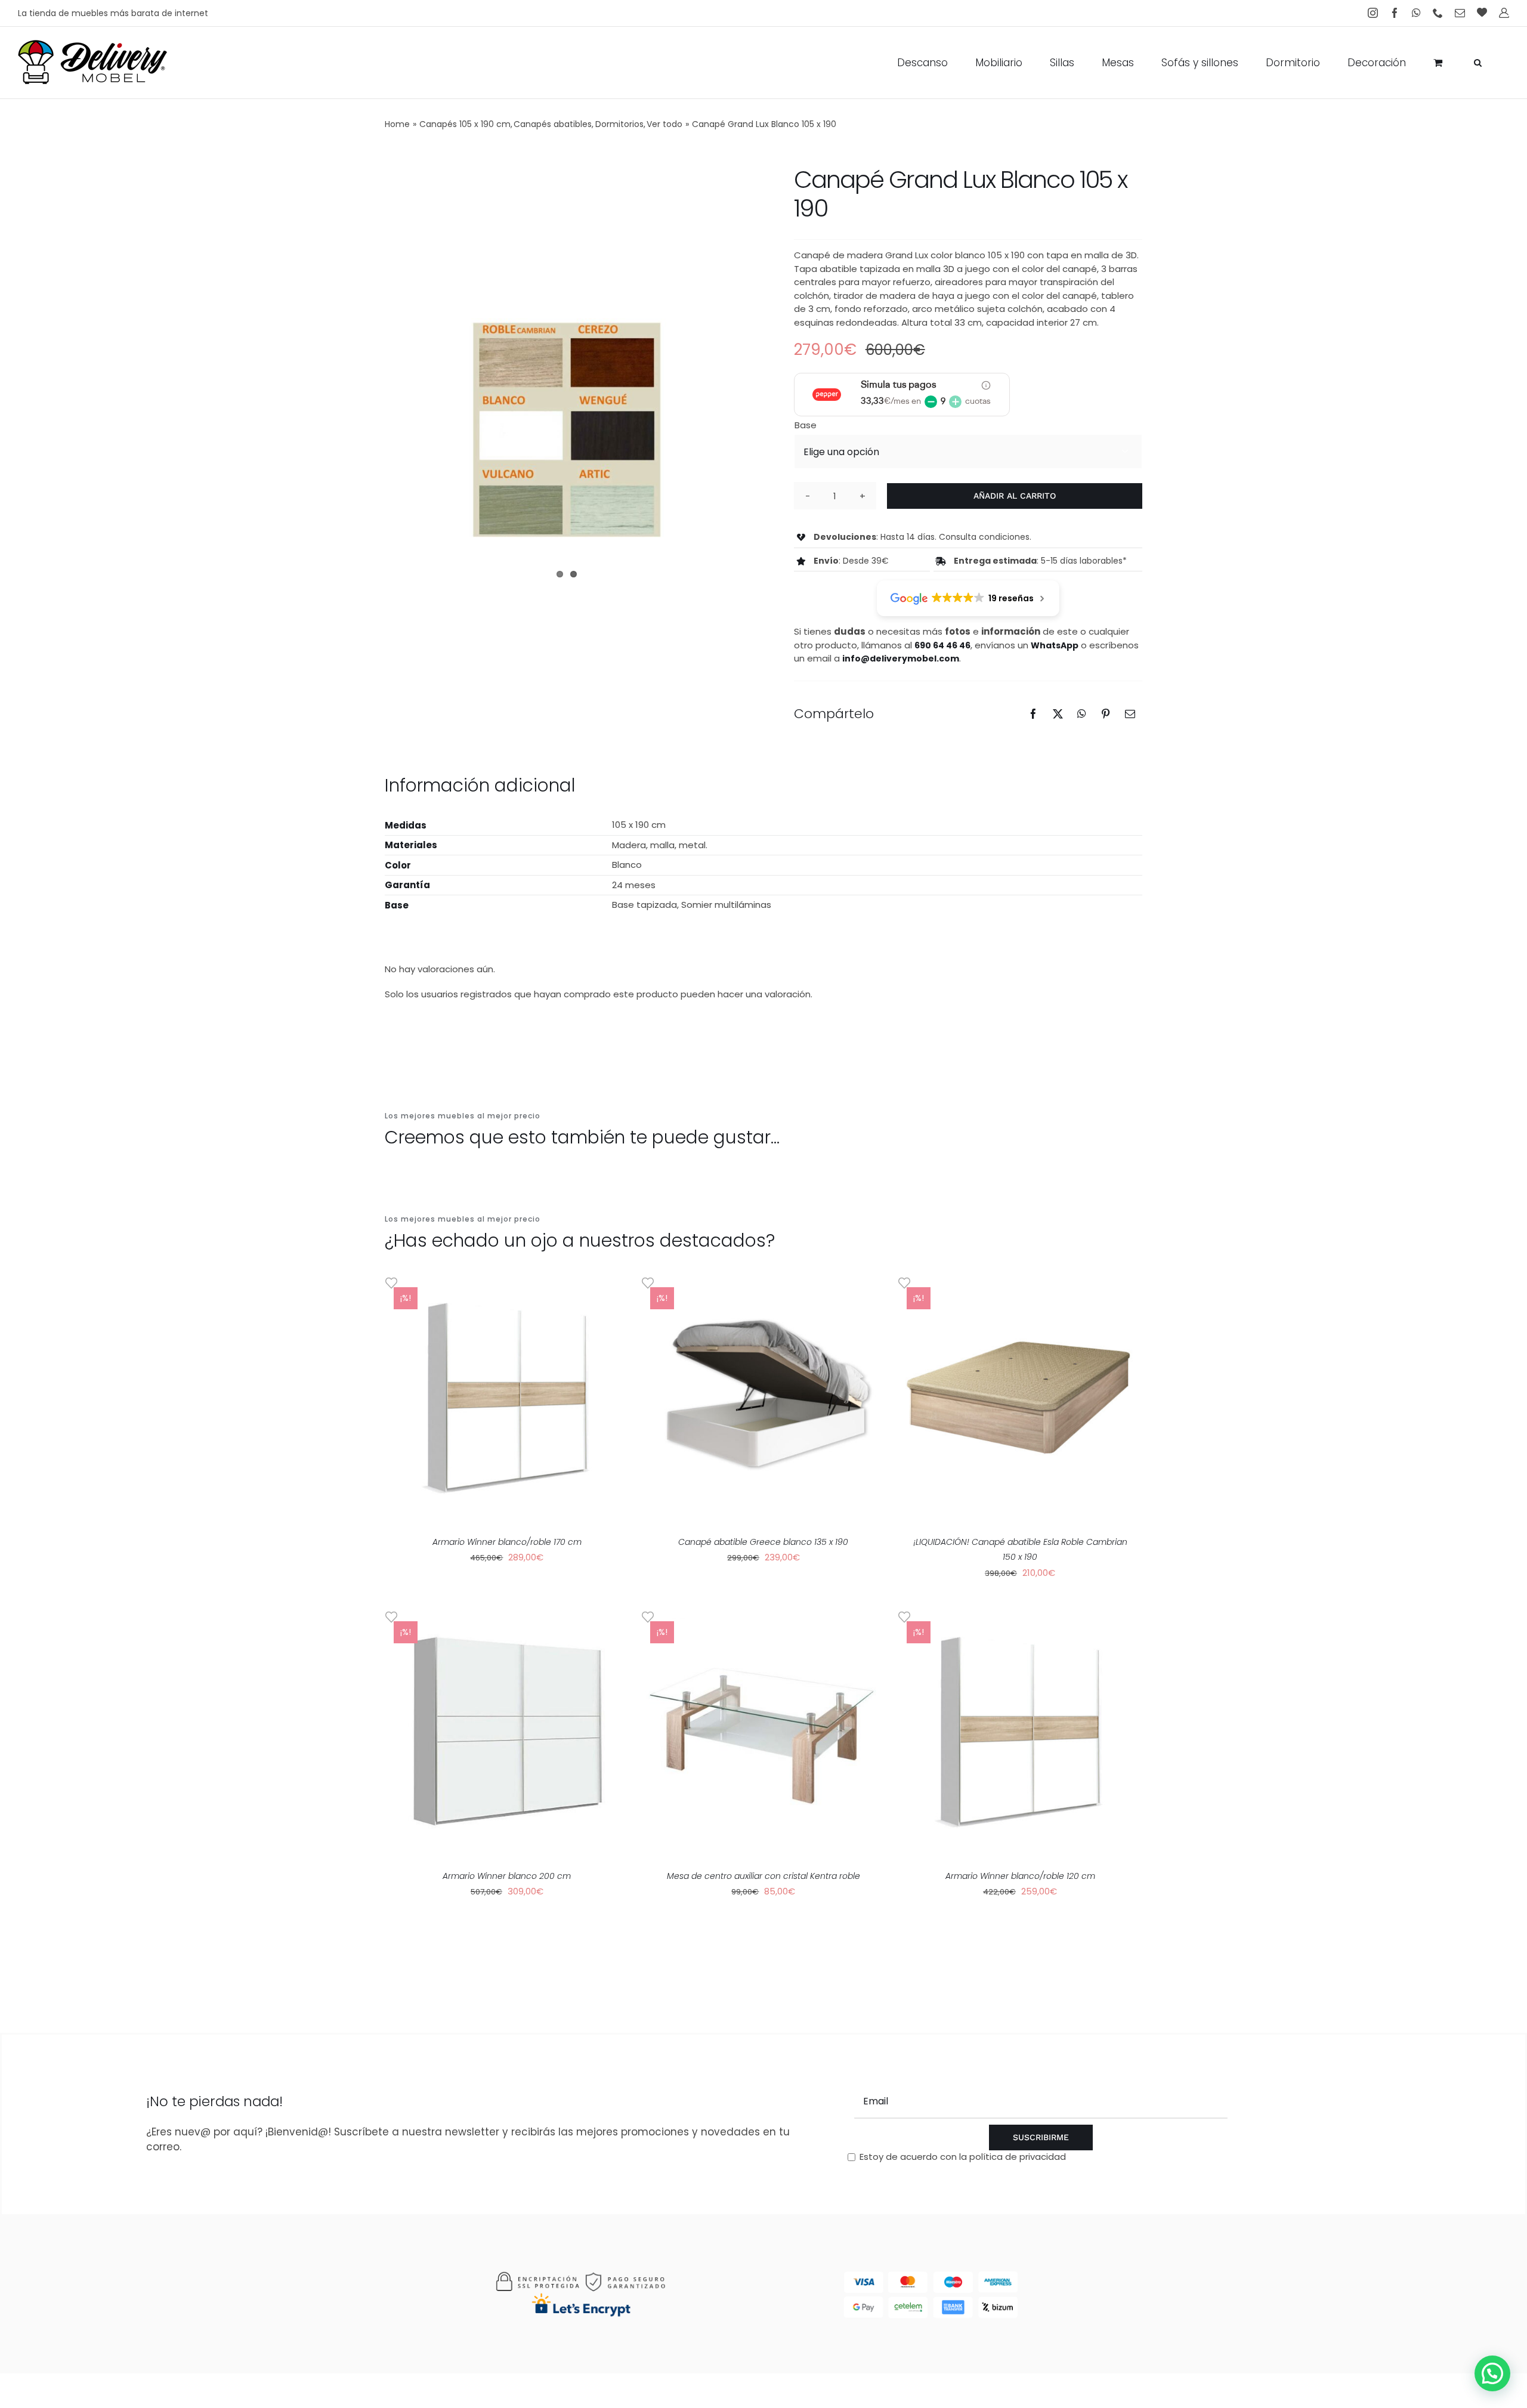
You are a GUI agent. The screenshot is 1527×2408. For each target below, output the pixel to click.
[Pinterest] (1106, 714)
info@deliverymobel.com (901, 659)
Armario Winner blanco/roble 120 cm (1020, 1876)
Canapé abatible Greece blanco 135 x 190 (763, 1542)
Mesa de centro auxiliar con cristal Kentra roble (763, 1876)
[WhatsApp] (1082, 714)
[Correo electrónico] (1130, 714)
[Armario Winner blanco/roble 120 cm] (1020, 1732)
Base (806, 425)
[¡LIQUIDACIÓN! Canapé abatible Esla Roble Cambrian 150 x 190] (1020, 1398)
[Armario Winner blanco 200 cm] (507, 1732)
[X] (1058, 714)
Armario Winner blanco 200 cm (507, 1876)
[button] (1478, 63)
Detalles (547, 1399)
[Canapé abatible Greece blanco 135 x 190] (763, 1398)
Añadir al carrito (1015, 496)
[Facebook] (1033, 714)
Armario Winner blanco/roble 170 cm (507, 1542)
